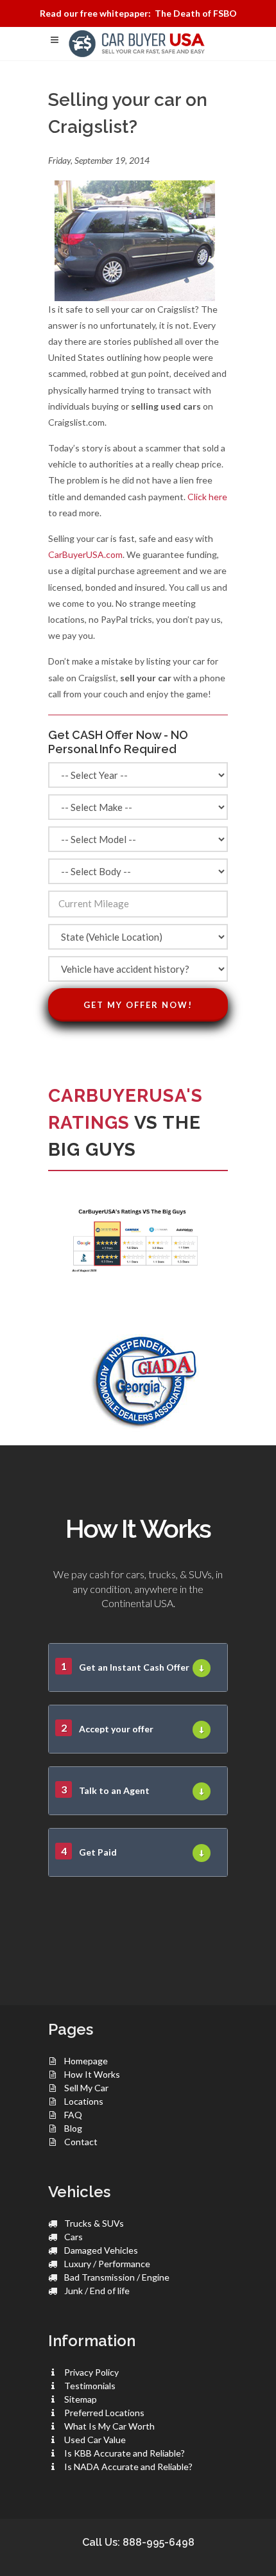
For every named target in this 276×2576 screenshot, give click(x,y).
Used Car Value (95, 2440)
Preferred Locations (104, 2413)
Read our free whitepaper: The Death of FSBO (138, 13)
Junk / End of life (97, 2291)
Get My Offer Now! (138, 1005)
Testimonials (90, 2386)
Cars (73, 2237)
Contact (81, 2142)
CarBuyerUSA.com (85, 554)
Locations (84, 2101)
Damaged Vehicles (101, 2250)
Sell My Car (86, 2088)
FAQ (73, 2115)
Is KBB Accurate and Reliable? (125, 2453)
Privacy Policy (91, 2372)
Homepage (86, 2061)
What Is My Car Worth (109, 2426)
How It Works (92, 2074)
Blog (73, 2128)
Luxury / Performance (107, 2264)
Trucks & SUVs (94, 2223)
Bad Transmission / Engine (117, 2277)
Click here (207, 497)
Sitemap (81, 2399)
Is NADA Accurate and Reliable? (128, 2467)
